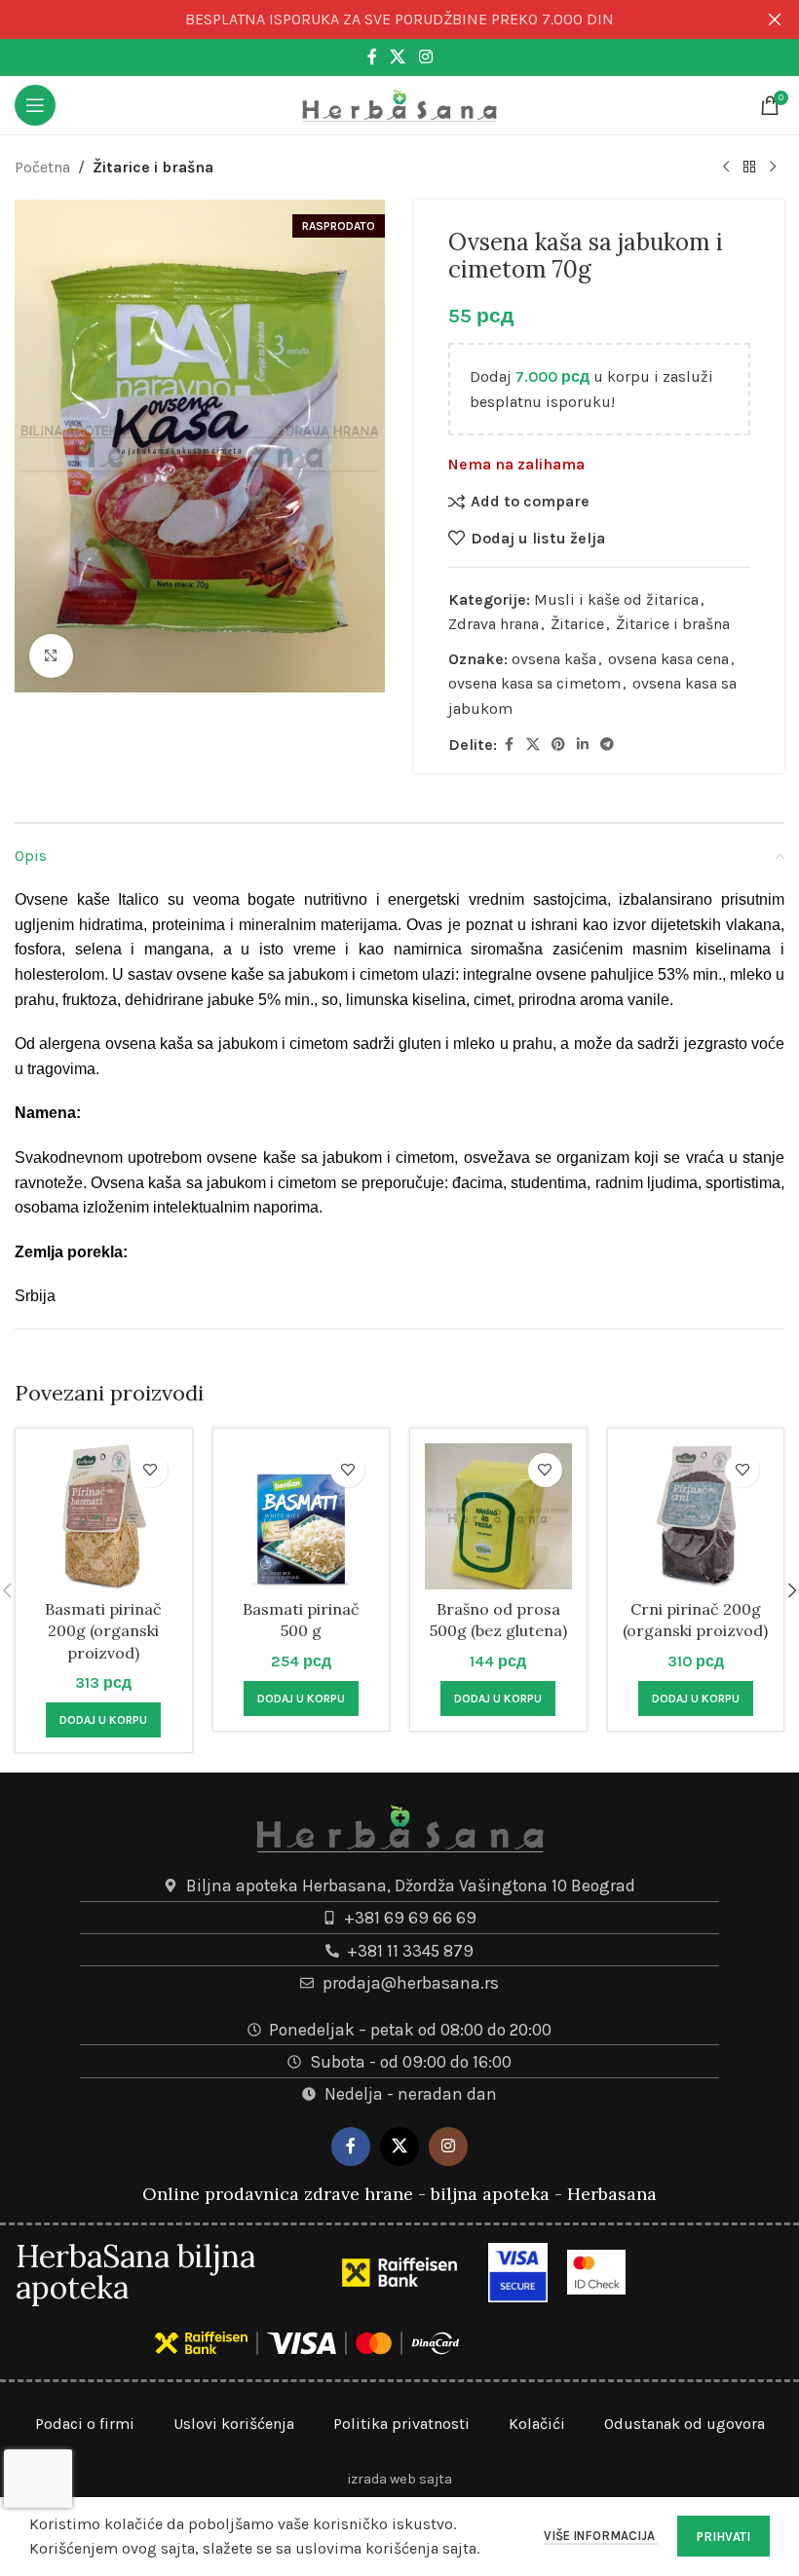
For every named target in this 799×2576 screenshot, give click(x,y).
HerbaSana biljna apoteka (135, 2272)
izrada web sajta (400, 2479)
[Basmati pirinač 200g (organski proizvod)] (104, 1517)
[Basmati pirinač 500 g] (302, 1517)
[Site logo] (399, 104)
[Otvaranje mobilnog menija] (35, 105)
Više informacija (601, 2536)
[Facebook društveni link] (372, 57)
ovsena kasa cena (668, 659)
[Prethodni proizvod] (726, 168)
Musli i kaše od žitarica (616, 599)
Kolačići (537, 2424)
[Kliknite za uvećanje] (51, 656)
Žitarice (577, 624)
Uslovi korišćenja (234, 2424)
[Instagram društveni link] (425, 57)
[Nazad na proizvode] (749, 168)
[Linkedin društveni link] (583, 745)
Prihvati (723, 2537)
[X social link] (398, 57)
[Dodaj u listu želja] (151, 1470)
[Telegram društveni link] (607, 745)
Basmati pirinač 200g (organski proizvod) (103, 1631)
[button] (103, 1720)
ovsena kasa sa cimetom (534, 683)
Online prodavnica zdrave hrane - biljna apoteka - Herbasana (399, 2194)
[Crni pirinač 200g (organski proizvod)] (696, 1517)
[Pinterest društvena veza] (558, 745)
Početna (42, 167)
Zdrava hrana (494, 624)
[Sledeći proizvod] (773, 168)
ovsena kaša (554, 659)
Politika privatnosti (401, 2424)
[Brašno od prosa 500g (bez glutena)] (498, 1517)
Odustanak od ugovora (685, 2424)
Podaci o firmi (85, 2424)
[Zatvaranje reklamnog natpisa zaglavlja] (775, 19)
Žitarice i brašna (153, 167)
